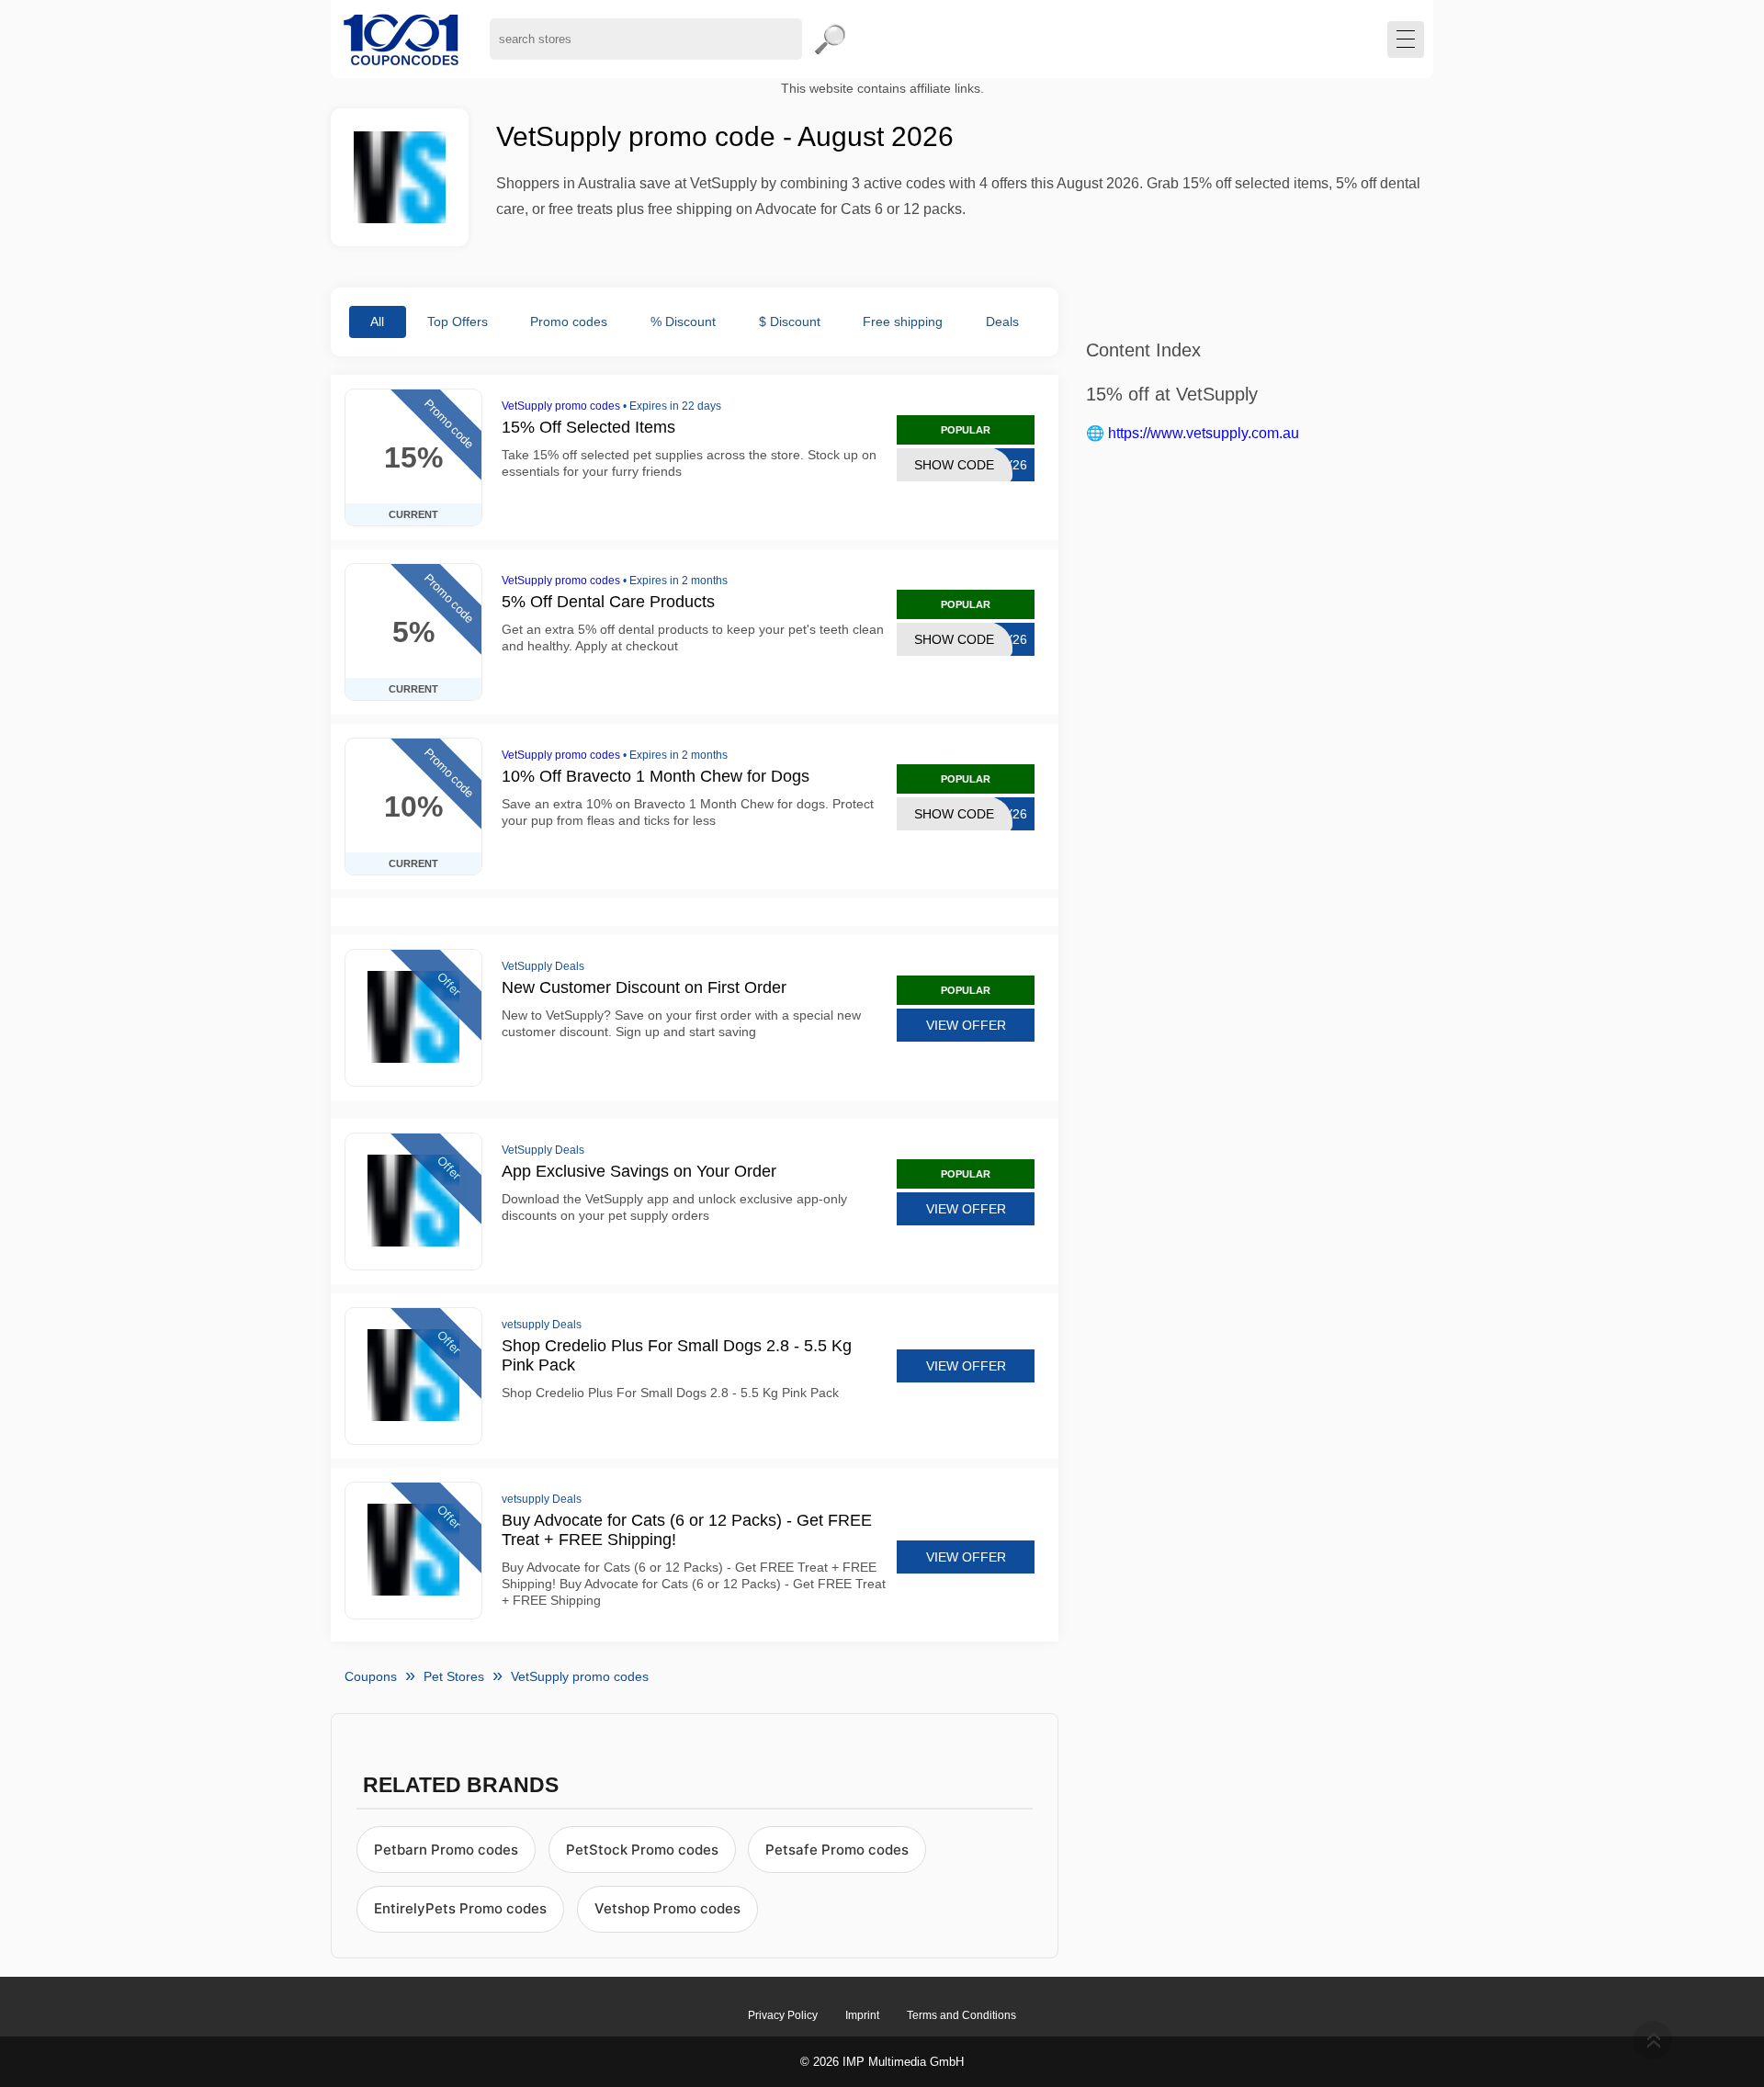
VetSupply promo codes (561, 406)
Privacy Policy (783, 2015)
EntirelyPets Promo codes (460, 1908)
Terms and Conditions (961, 2015)
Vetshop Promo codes (667, 1908)
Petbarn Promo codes (446, 1850)
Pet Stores (454, 1676)
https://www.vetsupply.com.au (1204, 433)
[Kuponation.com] (401, 39)
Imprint (862, 2015)
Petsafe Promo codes (837, 1850)
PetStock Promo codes (642, 1850)
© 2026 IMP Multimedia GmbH (882, 2062)
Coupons (371, 1676)
